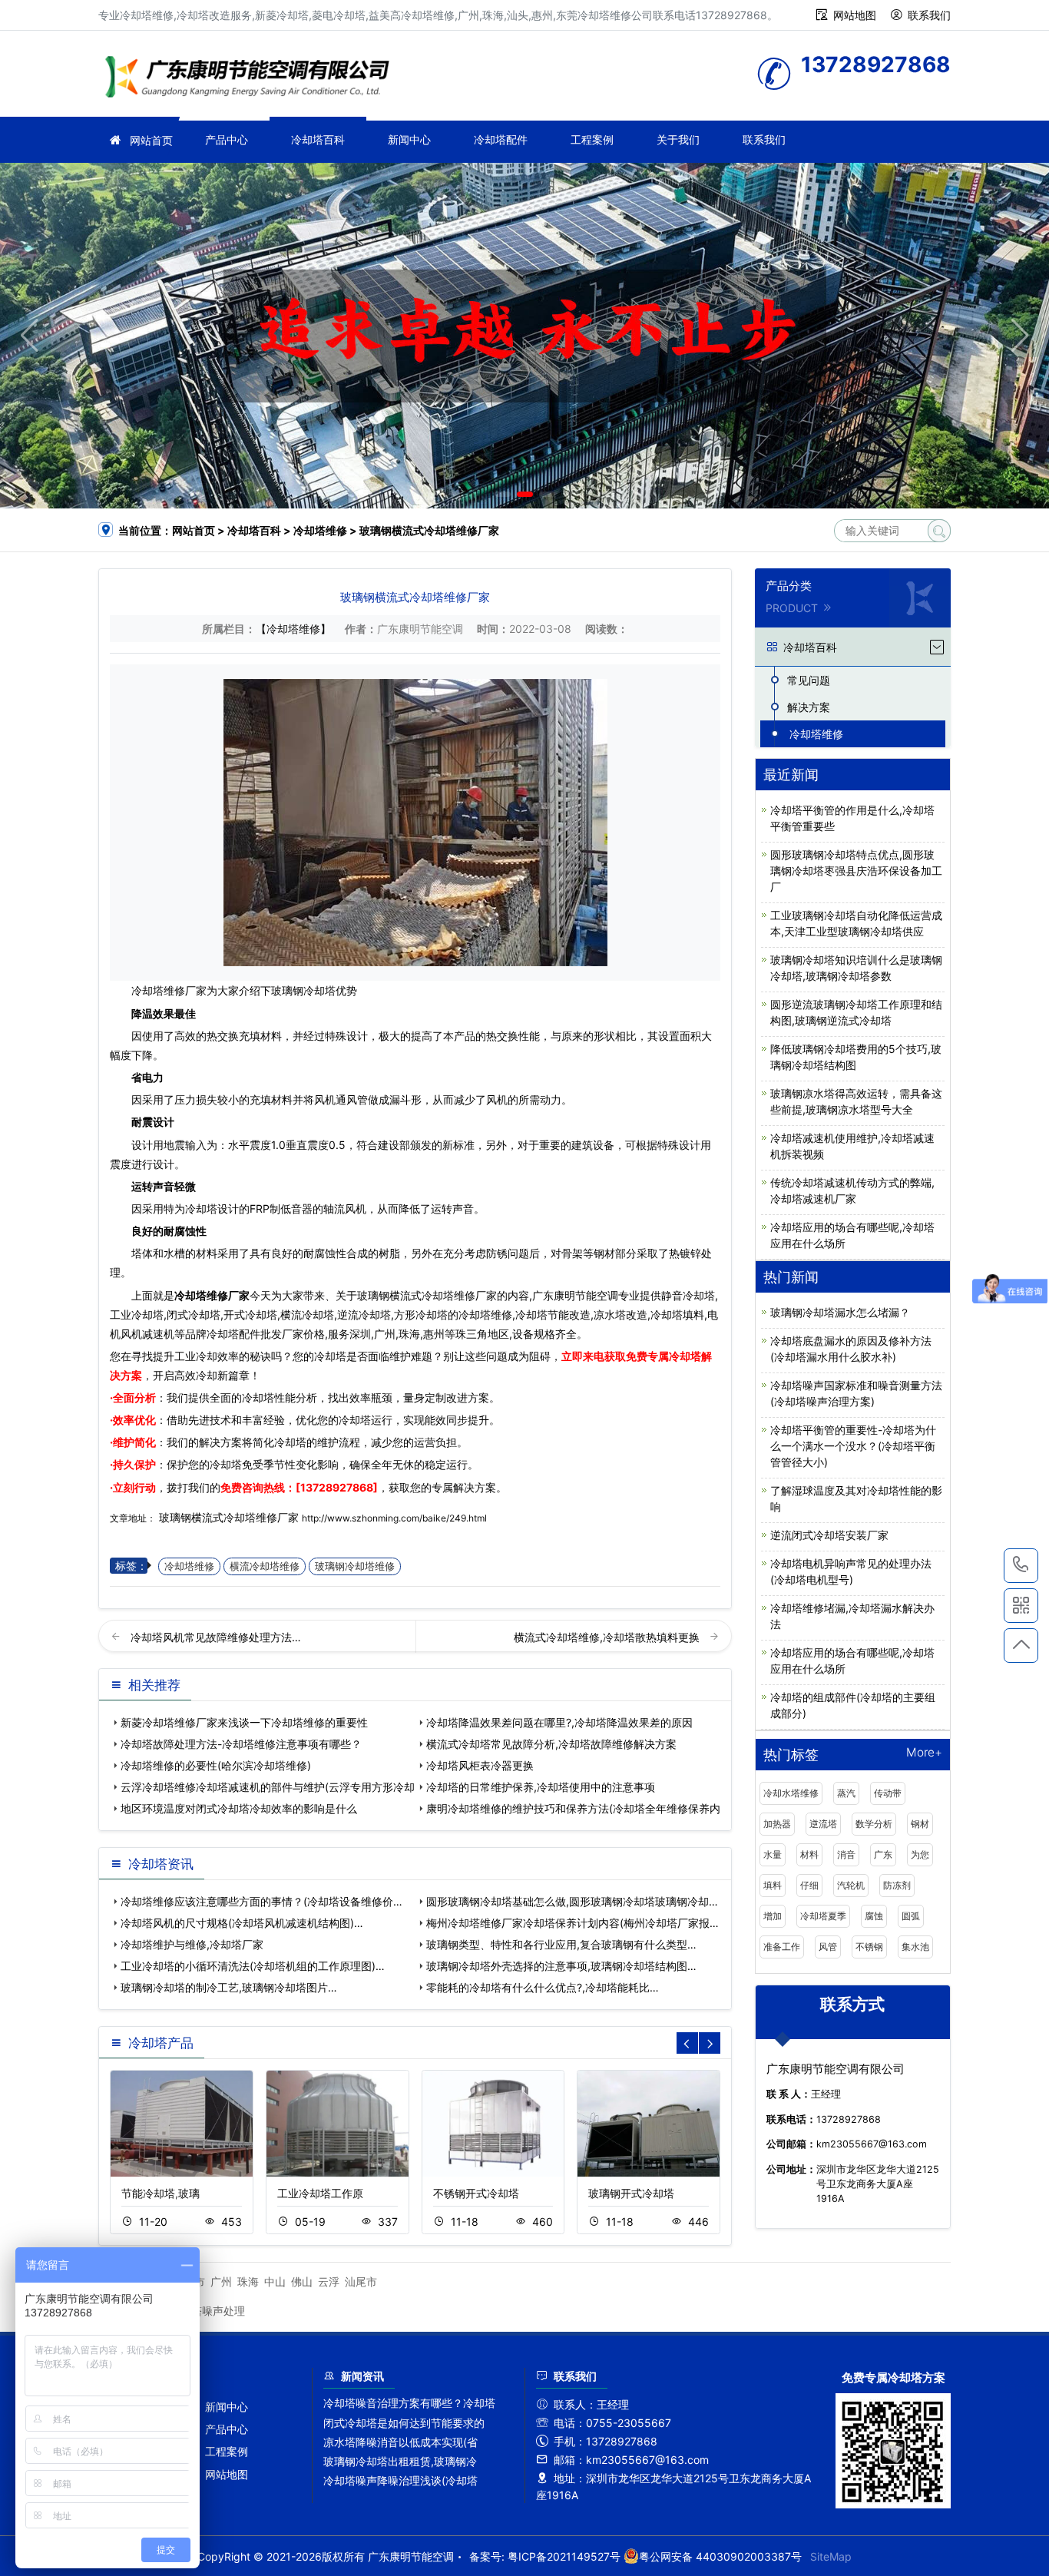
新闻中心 (409, 139)
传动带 (888, 1793)
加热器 (777, 1824)
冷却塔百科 (318, 139)
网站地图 (855, 15)
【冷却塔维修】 (293, 629)
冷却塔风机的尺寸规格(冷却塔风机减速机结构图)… (242, 1923)
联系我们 (929, 15)
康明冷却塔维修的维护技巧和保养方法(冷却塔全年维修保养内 (573, 1808)
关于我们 (678, 139)
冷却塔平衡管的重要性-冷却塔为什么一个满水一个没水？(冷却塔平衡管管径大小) (853, 1446)
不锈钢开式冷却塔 (476, 2193)
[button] (503, 494)
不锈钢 (869, 1947)
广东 (883, 1854)
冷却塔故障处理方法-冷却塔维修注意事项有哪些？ (241, 1744)
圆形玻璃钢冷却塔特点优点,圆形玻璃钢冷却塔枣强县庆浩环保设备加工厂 (856, 871)
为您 (920, 1854)
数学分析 (874, 1824)
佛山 (302, 2281)
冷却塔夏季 (823, 1916)
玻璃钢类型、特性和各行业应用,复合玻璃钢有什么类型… (561, 1944)
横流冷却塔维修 (265, 1566)
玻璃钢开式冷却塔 (631, 2193)
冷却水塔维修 (791, 1793)
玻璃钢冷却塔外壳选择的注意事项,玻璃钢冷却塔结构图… (561, 1966)
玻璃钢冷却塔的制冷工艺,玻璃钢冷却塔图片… (229, 1987)
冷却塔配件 (501, 139)
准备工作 (782, 1947)
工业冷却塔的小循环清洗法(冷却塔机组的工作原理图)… (253, 1966)
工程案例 (592, 139)
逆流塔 (823, 1824)
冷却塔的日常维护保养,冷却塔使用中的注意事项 (541, 1787)
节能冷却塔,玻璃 (160, 2193)
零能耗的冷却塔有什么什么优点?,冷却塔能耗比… (543, 1987)
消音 (846, 1854)
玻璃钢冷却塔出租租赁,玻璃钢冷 (400, 2461)
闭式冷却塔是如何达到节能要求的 (404, 2423)
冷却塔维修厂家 (212, 1295)
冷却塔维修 (252, 79)
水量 (773, 1854)
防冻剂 (897, 1885)
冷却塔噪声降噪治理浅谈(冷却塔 (400, 2480)
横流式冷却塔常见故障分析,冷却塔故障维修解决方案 (551, 1744)
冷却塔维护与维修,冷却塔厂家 (192, 1944)
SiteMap (831, 2556)
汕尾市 (361, 2281)
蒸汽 (846, 1793)
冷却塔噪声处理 (207, 2311)
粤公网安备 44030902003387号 (720, 2556)
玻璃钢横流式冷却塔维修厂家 (229, 1517)
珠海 (248, 2281)
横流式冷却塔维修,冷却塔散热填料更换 (608, 1637)
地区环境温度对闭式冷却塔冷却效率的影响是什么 (239, 1808)
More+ (924, 1753)
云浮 (329, 2281)
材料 (809, 1854)
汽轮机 (851, 1885)
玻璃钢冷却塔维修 (355, 1566)
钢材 (920, 1824)
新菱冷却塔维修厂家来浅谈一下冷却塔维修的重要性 (244, 1722)
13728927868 (1021, 1566)
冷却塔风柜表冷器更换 (480, 1765)
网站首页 (151, 140)
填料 (773, 1885)
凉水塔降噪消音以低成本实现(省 (400, 2442)
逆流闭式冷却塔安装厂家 (829, 1535)
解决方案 (809, 707)
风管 (828, 1947)
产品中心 (227, 139)
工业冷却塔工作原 (320, 2193)
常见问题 (809, 680)
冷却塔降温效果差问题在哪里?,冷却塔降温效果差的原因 (559, 1722)
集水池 (915, 1947)
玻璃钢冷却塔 (303, 990)
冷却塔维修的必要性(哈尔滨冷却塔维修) (216, 1765)
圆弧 (911, 1916)
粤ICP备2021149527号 (564, 2556)
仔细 (809, 1885)
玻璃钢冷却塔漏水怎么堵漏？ (840, 1312)
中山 (275, 2281)
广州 (221, 2281)
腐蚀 (874, 1916)
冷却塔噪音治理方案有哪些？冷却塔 (409, 2403)
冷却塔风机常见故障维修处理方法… (216, 1637)
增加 (773, 1916)
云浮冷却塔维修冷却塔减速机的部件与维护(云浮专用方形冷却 (268, 1787)
